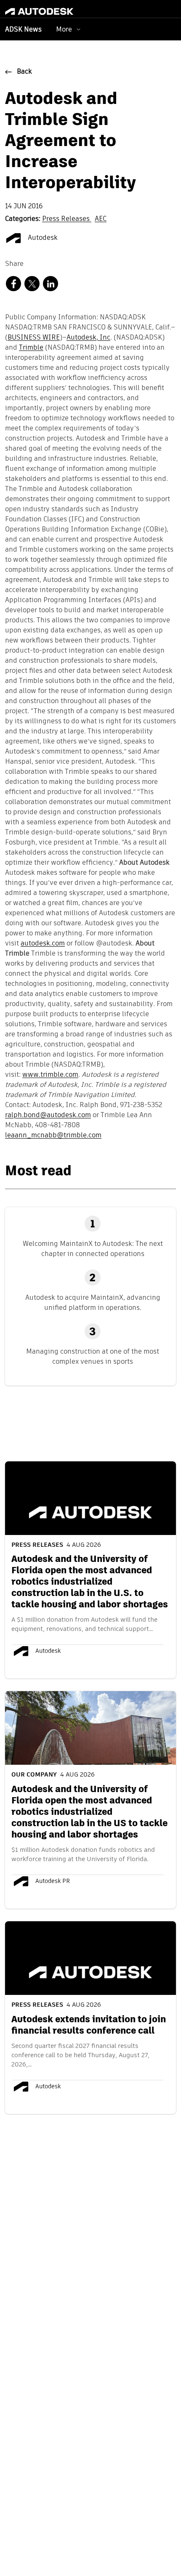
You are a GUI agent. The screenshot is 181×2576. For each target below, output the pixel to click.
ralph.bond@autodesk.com (48, 1115)
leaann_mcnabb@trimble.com (53, 1136)
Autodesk (42, 238)
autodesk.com (43, 944)
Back (24, 72)
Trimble (31, 348)
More (64, 29)
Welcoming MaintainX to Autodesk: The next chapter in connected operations (93, 1249)
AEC (101, 219)
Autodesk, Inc (88, 338)
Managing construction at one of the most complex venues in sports (93, 1356)
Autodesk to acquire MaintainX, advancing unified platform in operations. (93, 1303)
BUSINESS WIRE (34, 338)
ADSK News (23, 30)
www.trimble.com (50, 1075)
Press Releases (67, 219)
